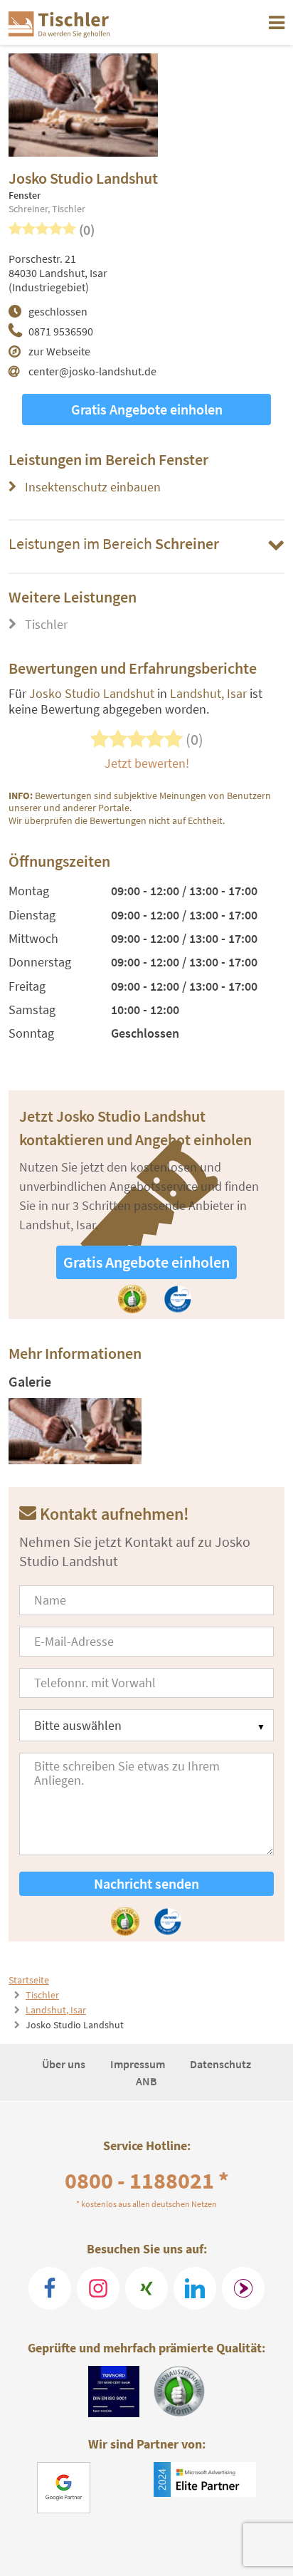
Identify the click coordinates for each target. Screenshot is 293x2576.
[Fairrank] (243, 2288)
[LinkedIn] (195, 2288)
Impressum (139, 2064)
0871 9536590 (61, 331)
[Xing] (146, 2288)
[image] (75, 1431)
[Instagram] (98, 2288)
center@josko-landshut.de (92, 371)
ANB (146, 2081)
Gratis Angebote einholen (147, 409)
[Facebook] (50, 2288)
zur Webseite (59, 351)
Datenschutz (220, 2064)
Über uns (65, 2064)
